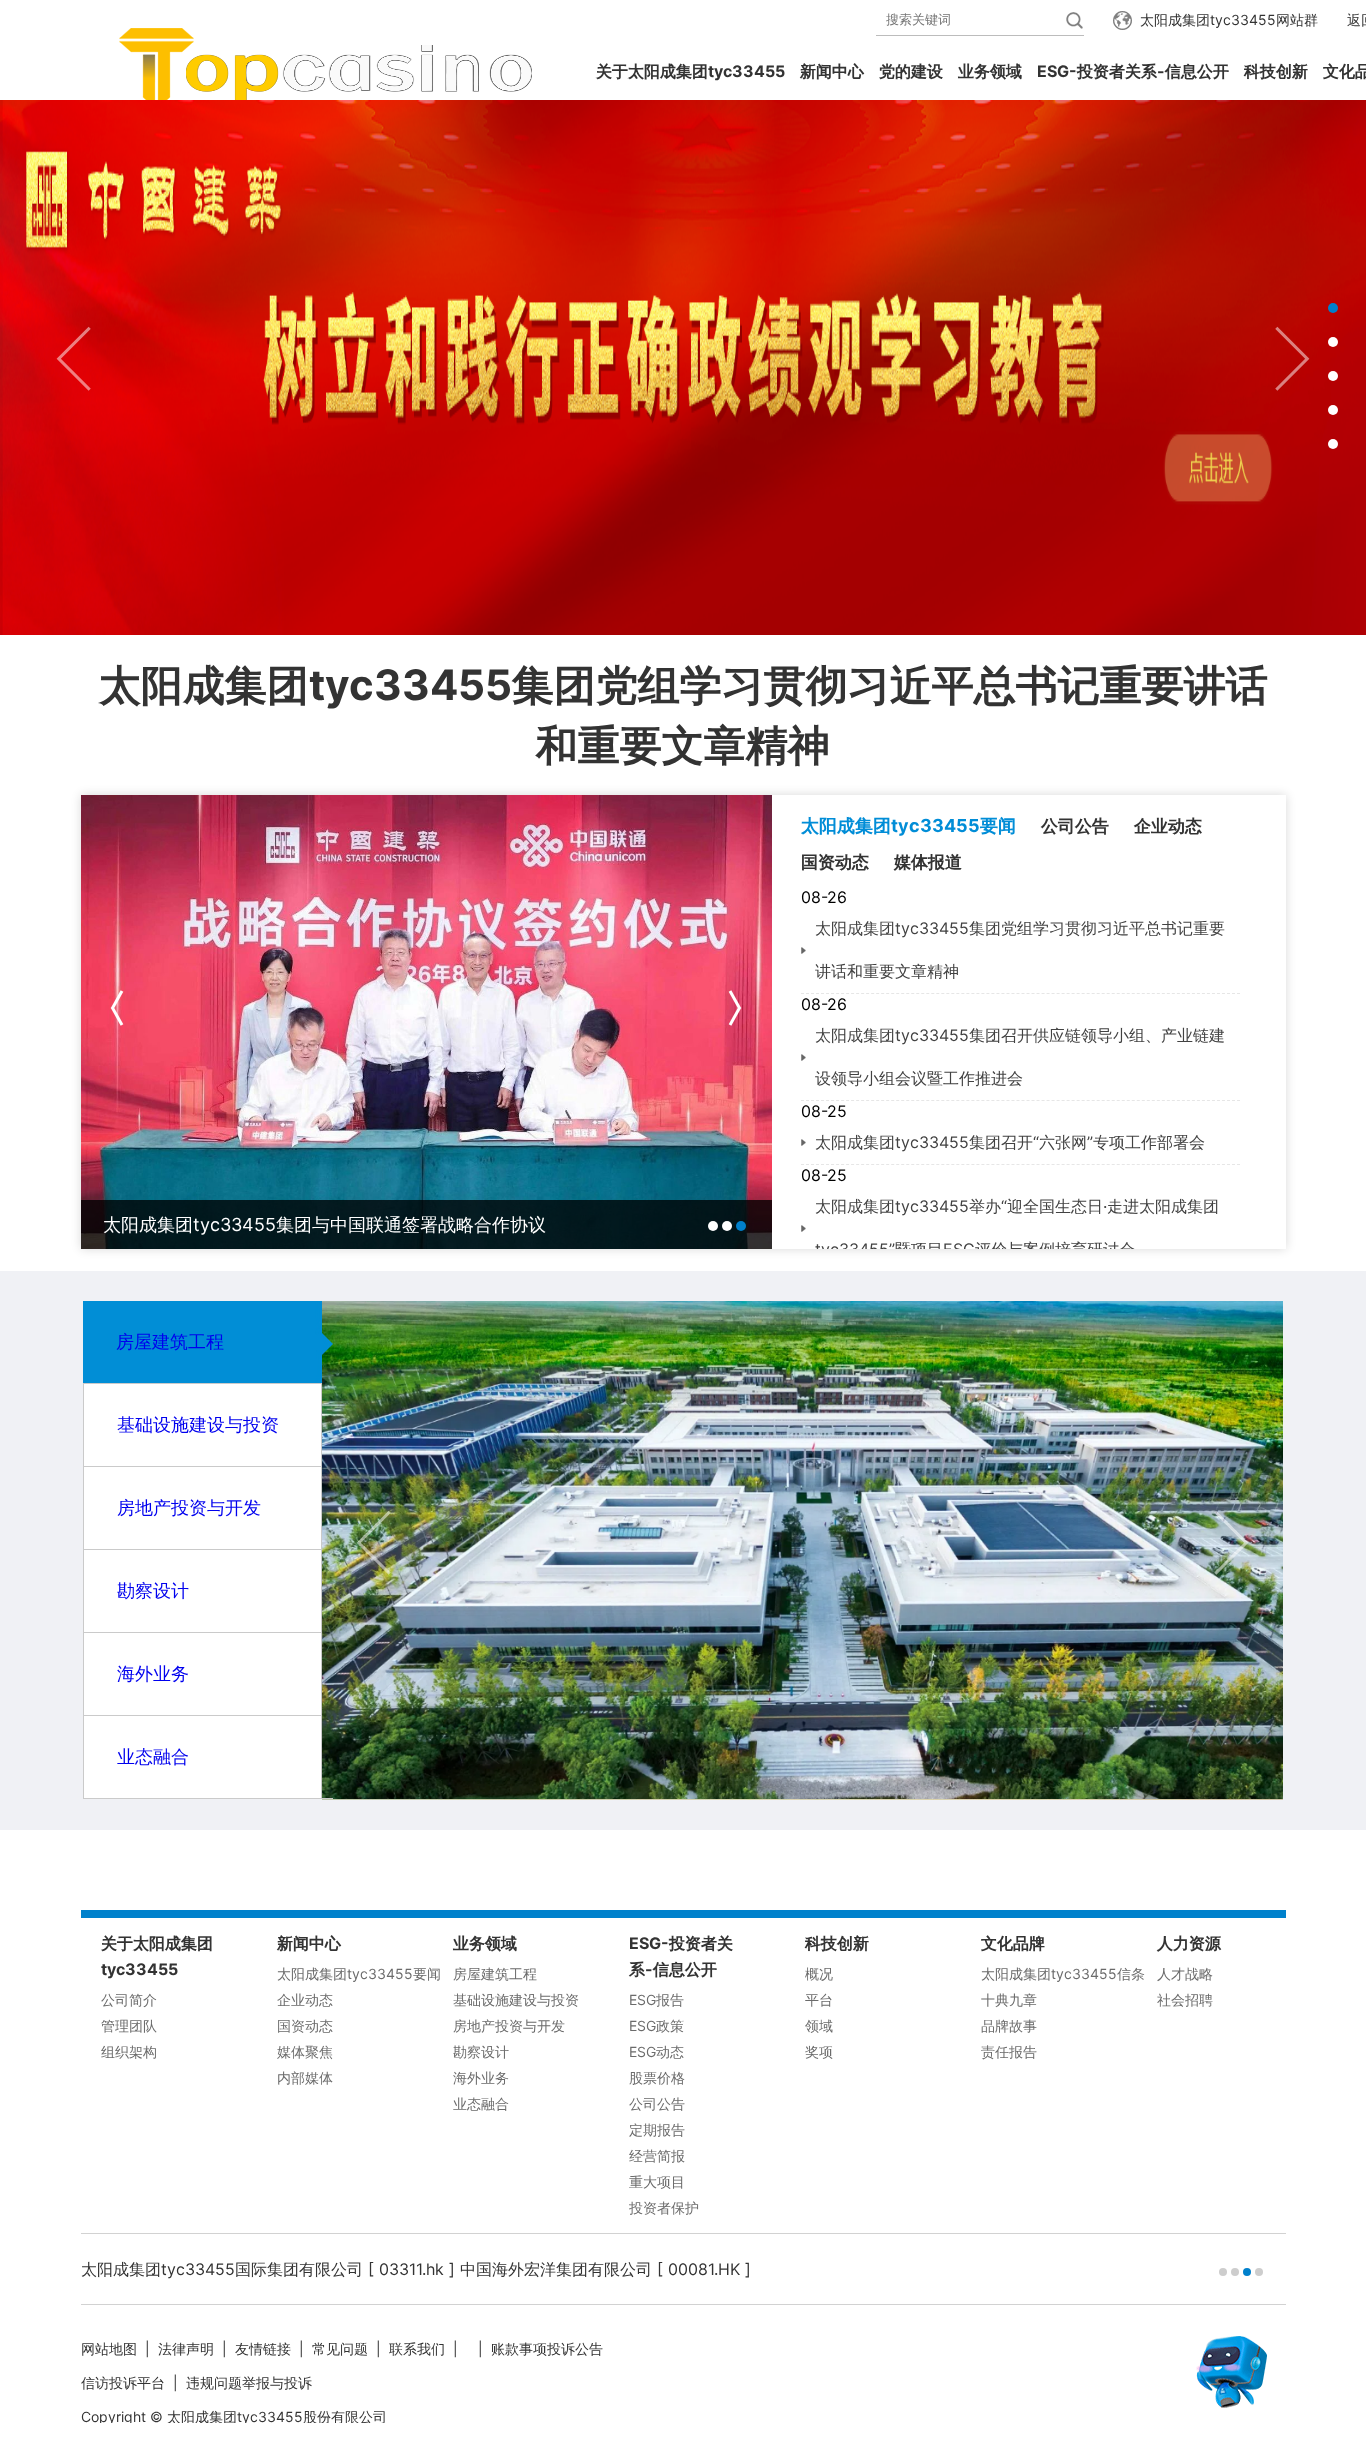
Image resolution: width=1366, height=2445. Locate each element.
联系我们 (417, 2348)
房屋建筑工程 (170, 1341)
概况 (819, 1973)
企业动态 (1168, 826)
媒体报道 (928, 862)
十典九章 (1009, 1999)
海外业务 (153, 1673)
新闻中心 (832, 71)
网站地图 (109, 2348)
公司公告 (1075, 826)
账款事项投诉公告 (547, 2348)
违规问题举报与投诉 (249, 2382)
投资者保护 (664, 2207)
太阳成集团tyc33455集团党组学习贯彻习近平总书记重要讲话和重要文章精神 (683, 714)
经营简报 (657, 2155)
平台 (819, 1999)
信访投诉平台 (123, 2382)
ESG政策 (656, 2025)
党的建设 (911, 71)
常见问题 (340, 2348)
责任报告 (1009, 2051)
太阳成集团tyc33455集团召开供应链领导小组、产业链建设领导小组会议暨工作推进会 (1020, 1056)
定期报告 (657, 2129)
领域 (819, 2025)
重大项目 (657, 2181)
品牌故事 (1009, 2025)
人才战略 (1185, 1973)
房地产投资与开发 (189, 1507)
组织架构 (129, 2051)
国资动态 (835, 862)
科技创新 (1276, 71)
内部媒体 (305, 2077)
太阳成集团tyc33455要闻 (908, 825)
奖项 (819, 2051)
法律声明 (186, 2348)
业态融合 (153, 1756)
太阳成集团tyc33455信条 (1063, 1973)
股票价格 (657, 2077)
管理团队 (129, 2025)
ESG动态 (656, 2051)
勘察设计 (153, 1590)
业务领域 (990, 71)
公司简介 (129, 1999)
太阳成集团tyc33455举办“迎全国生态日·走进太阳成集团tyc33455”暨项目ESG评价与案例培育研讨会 (1017, 1227)
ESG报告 (656, 1999)
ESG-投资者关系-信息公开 (1133, 71)
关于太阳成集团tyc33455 (690, 71)
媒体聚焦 (305, 2051)
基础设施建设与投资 (198, 1424)
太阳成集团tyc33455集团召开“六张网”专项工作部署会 (1010, 1142)
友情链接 (263, 2348)
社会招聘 (1185, 1999)
